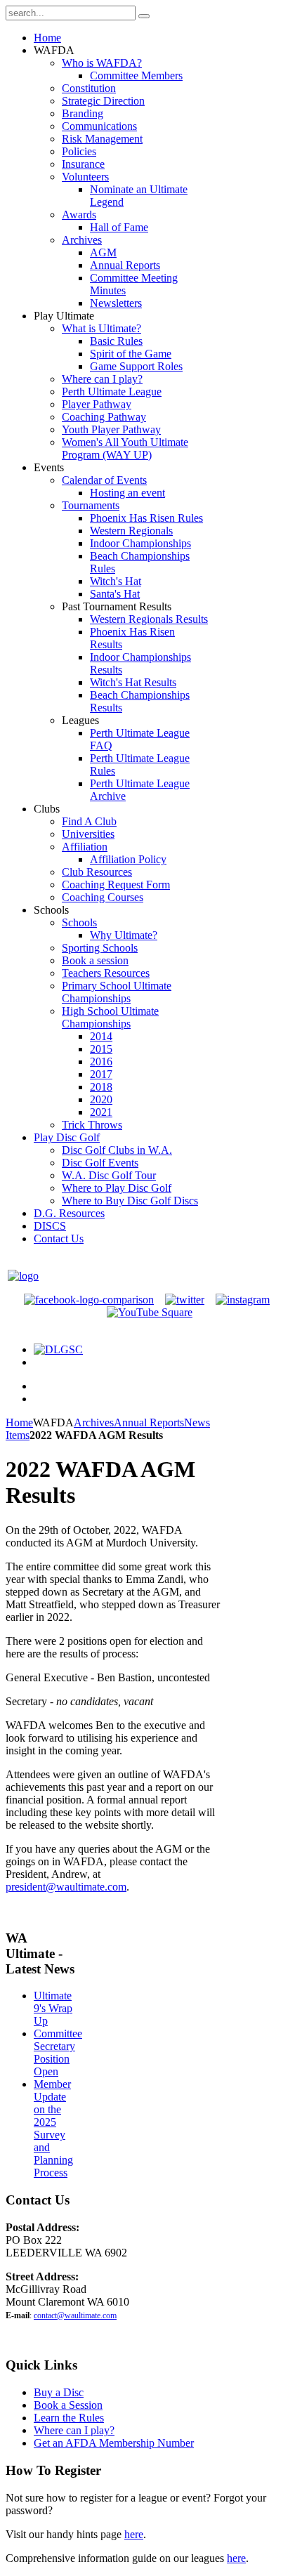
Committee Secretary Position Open (58, 2052)
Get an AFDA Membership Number (114, 2443)
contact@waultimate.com (75, 2315)
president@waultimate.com (66, 1887)
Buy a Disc (59, 2392)
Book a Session (68, 2405)
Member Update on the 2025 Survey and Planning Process (53, 2128)
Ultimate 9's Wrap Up (53, 2008)
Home (19, 1422)
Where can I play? (74, 2430)
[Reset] (144, 16)
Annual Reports (149, 1422)
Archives (94, 1422)
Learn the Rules (69, 2418)
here (134, 2534)
